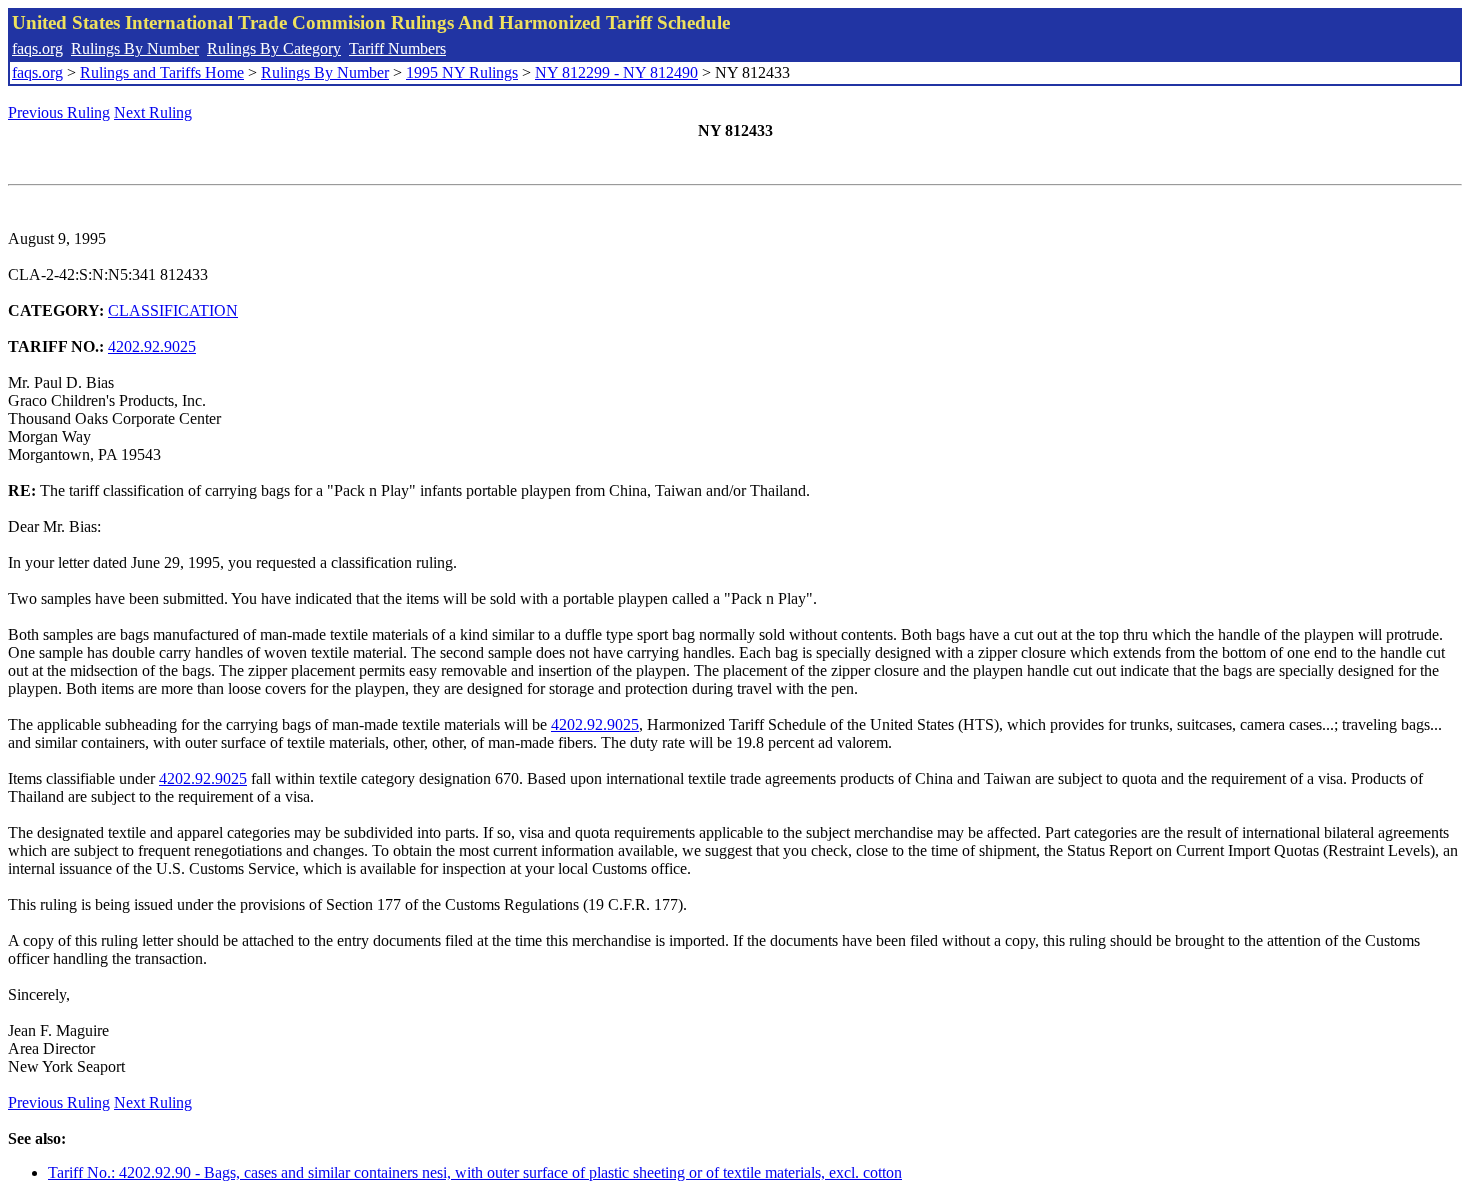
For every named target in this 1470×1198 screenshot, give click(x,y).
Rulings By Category (274, 48)
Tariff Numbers (397, 48)
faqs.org (37, 48)
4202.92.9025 (152, 346)
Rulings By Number (135, 48)
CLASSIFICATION (173, 310)
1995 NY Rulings (462, 72)
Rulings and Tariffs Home (162, 72)
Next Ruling (153, 112)
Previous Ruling (59, 112)
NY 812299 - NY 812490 (616, 72)
